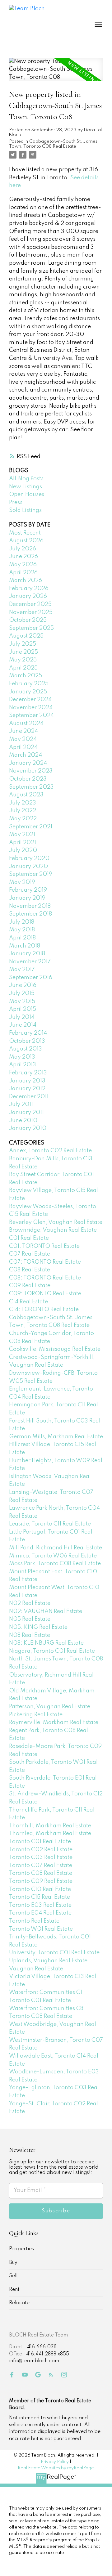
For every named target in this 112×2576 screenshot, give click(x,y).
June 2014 (23, 1025)
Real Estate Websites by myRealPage (56, 2468)
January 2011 (26, 1113)
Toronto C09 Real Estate (41, 1881)
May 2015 (22, 1001)
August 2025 (26, 636)
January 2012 (27, 1089)
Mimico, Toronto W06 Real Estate (53, 1556)
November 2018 (30, 906)
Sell (13, 2276)
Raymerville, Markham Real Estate (54, 1723)
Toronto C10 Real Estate (40, 1889)
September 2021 (31, 827)
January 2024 (28, 763)
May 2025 (23, 660)
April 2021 (23, 843)
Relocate (19, 2303)
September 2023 (31, 787)
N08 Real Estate (30, 1635)
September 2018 (30, 914)
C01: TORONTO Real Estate (44, 1246)
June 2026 (23, 557)
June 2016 (23, 985)
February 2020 (29, 858)
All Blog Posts (26, 479)
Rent (14, 2290)
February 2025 (29, 684)
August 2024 (26, 724)
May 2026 (23, 565)
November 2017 (30, 962)
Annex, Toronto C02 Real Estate (50, 1151)
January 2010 (28, 1128)
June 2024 (23, 731)
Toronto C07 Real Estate (41, 1866)
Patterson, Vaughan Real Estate (50, 1707)
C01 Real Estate (29, 1238)
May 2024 (23, 739)
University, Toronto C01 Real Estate (54, 1953)
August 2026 (26, 541)
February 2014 (28, 1033)
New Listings (26, 487)
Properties (21, 2249)
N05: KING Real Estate (38, 1627)
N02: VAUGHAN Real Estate (46, 1611)
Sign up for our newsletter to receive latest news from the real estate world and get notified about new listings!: (54, 2167)
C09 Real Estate (30, 1286)
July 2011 (21, 1104)
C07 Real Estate (30, 1254)
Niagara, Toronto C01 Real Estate (52, 1651)
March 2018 (25, 946)
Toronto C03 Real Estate (41, 1857)
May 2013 (22, 1057)
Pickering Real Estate (36, 1715)
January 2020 (28, 867)
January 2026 (28, 596)
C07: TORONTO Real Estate (45, 1262)
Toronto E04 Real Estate (40, 1913)
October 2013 (27, 1041)
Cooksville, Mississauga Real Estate (55, 1349)
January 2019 (27, 898)
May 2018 (22, 930)
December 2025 (30, 604)
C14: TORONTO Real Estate (44, 1310)
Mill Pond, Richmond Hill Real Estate (56, 1548)
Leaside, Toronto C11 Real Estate (50, 1524)
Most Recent (25, 533)
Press (16, 503)
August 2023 (26, 795)
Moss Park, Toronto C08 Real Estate (55, 1564)
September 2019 (31, 874)
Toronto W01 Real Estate (41, 1929)
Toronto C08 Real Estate (41, 1873)
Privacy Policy (55, 2462)
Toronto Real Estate (34, 1921)
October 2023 (28, 779)
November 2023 (31, 771)
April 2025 (23, 668)
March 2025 (26, 676)
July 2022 (23, 811)
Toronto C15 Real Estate (40, 1897)
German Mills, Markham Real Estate (56, 1437)
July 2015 (22, 993)
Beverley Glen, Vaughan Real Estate (56, 1222)
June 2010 (23, 1121)
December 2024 (30, 700)
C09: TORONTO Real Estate (45, 1294)
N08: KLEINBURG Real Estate (46, 1643)
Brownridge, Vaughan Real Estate (53, 1230)
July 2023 (23, 803)
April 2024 (23, 747)
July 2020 (23, 850)
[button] (12, 2375)
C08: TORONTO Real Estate (45, 1278)
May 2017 (22, 970)
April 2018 (22, 938)
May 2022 (23, 819)
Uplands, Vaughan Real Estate (48, 1961)
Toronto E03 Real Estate (40, 1905)
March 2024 (26, 755)
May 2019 (22, 882)
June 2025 (23, 652)
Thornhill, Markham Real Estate (50, 1826)
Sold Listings (25, 510)
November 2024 (31, 708)
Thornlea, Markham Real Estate (50, 1834)
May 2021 (22, 835)
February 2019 (28, 890)
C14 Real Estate (28, 1302)
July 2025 (23, 644)
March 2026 (26, 580)
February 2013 (28, 1073)
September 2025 (31, 628)
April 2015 (23, 1009)
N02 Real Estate (30, 1603)
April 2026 (23, 573)
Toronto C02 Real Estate (41, 1850)
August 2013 (26, 1049)
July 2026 (23, 549)
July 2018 (22, 922)
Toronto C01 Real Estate (40, 1842)
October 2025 (28, 620)
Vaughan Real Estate (36, 1969)
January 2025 (28, 692)
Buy (13, 2263)
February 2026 (29, 589)
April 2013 (23, 1065)
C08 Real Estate (30, 1270)
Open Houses (27, 495)
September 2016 (31, 978)
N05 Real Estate (30, 1619)
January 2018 (27, 954)
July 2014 (22, 1017)
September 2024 (31, 715)
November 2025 (31, 612)
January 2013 (27, 1081)
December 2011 (29, 1097)
